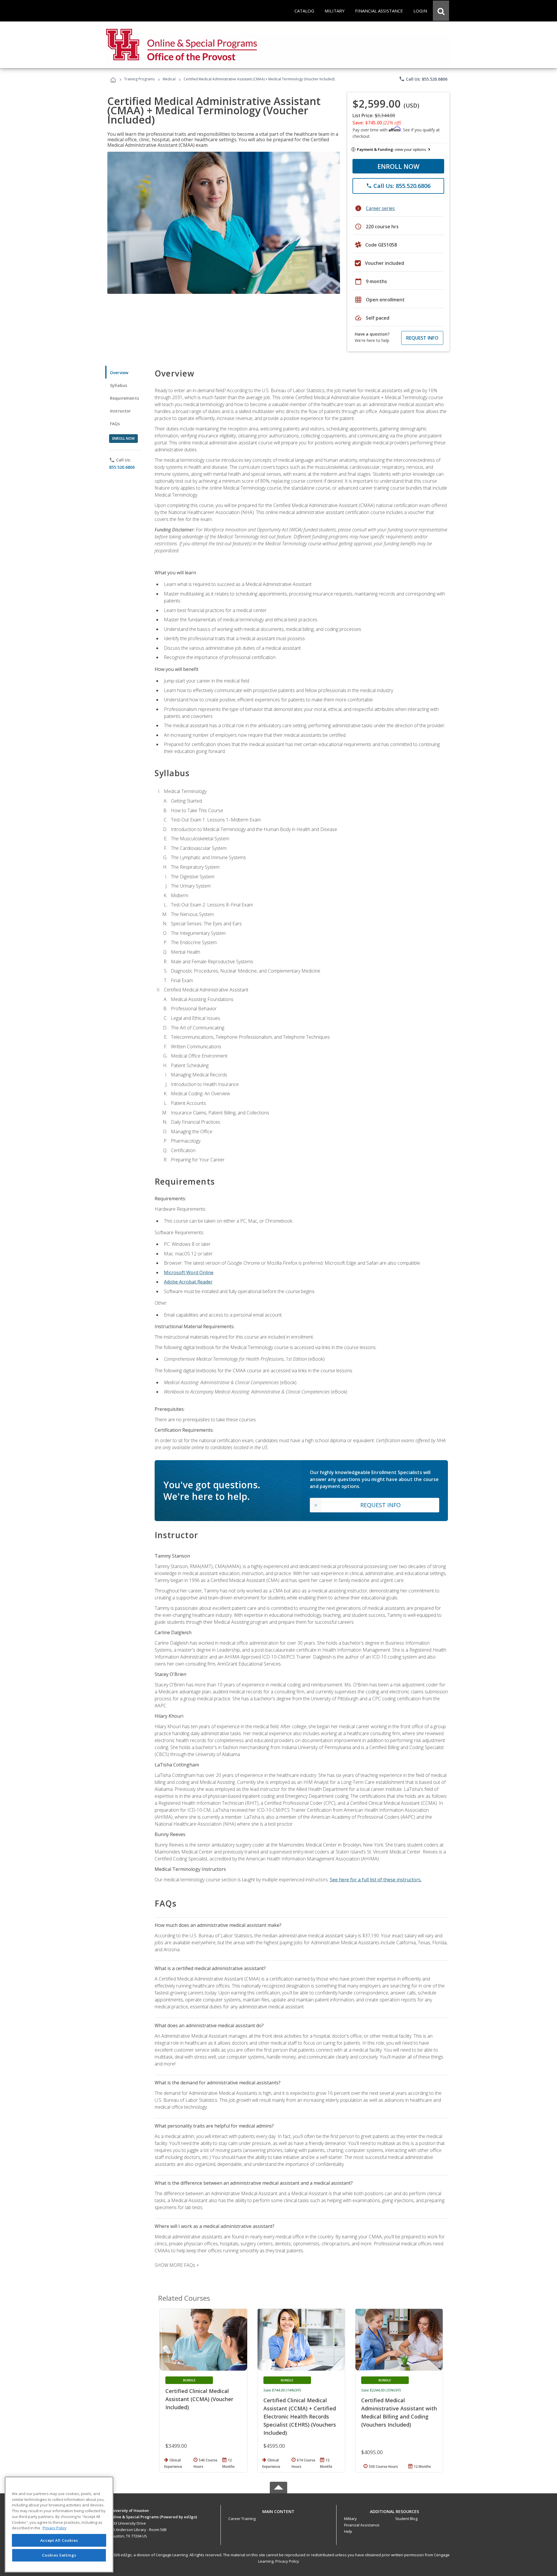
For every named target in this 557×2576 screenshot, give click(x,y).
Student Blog (406, 2519)
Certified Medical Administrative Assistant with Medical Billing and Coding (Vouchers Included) (399, 2412)
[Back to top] (278, 2510)
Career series (380, 208)
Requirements (124, 398)
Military (350, 2519)
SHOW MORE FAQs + (177, 2265)
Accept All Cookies (59, 2540)
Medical (169, 79)
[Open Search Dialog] (441, 11)
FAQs (115, 424)
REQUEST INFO (422, 338)
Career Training (242, 2519)
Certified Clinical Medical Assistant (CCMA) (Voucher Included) (199, 2399)
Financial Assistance (362, 2525)
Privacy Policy (287, 2561)
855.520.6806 (122, 467)
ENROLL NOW (398, 166)
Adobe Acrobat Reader (188, 1282)
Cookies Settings (59, 2555)
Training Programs (139, 79)
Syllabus (119, 385)
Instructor (121, 411)
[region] (59, 2525)
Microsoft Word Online (189, 1272)
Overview (119, 373)
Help (348, 2531)
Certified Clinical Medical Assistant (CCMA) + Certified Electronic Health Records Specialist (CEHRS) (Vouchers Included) (300, 2416)
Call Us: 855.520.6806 (423, 79)
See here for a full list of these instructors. (376, 1880)
